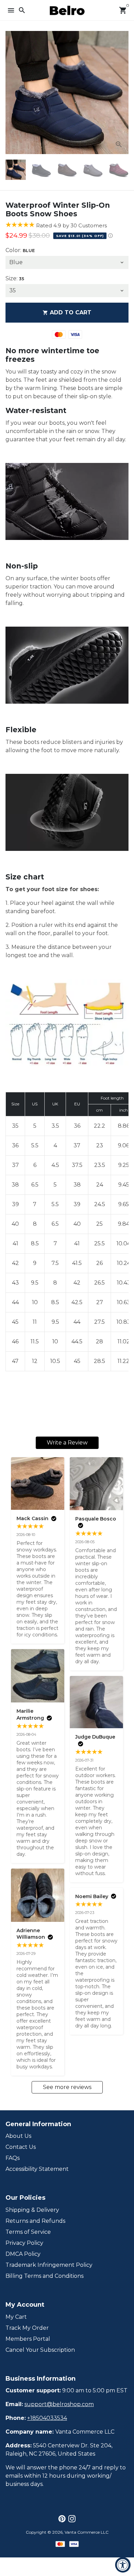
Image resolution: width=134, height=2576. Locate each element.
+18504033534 (47, 2418)
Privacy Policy (24, 2243)
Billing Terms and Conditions (44, 2276)
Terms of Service (28, 2232)
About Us (18, 2136)
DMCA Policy (23, 2254)
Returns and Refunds (35, 2221)
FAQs (13, 2158)
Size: (15, 278)
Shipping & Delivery (32, 2210)
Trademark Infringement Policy (49, 2265)
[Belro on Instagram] (72, 2519)
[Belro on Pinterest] (62, 2519)
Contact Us (21, 2147)
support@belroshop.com (59, 2404)
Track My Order (27, 2328)
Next (122, 93)
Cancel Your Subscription (40, 2350)
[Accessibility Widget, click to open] (123, 2565)
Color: (20, 250)
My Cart (16, 2317)
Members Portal (28, 2339)
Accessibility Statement (37, 2169)
